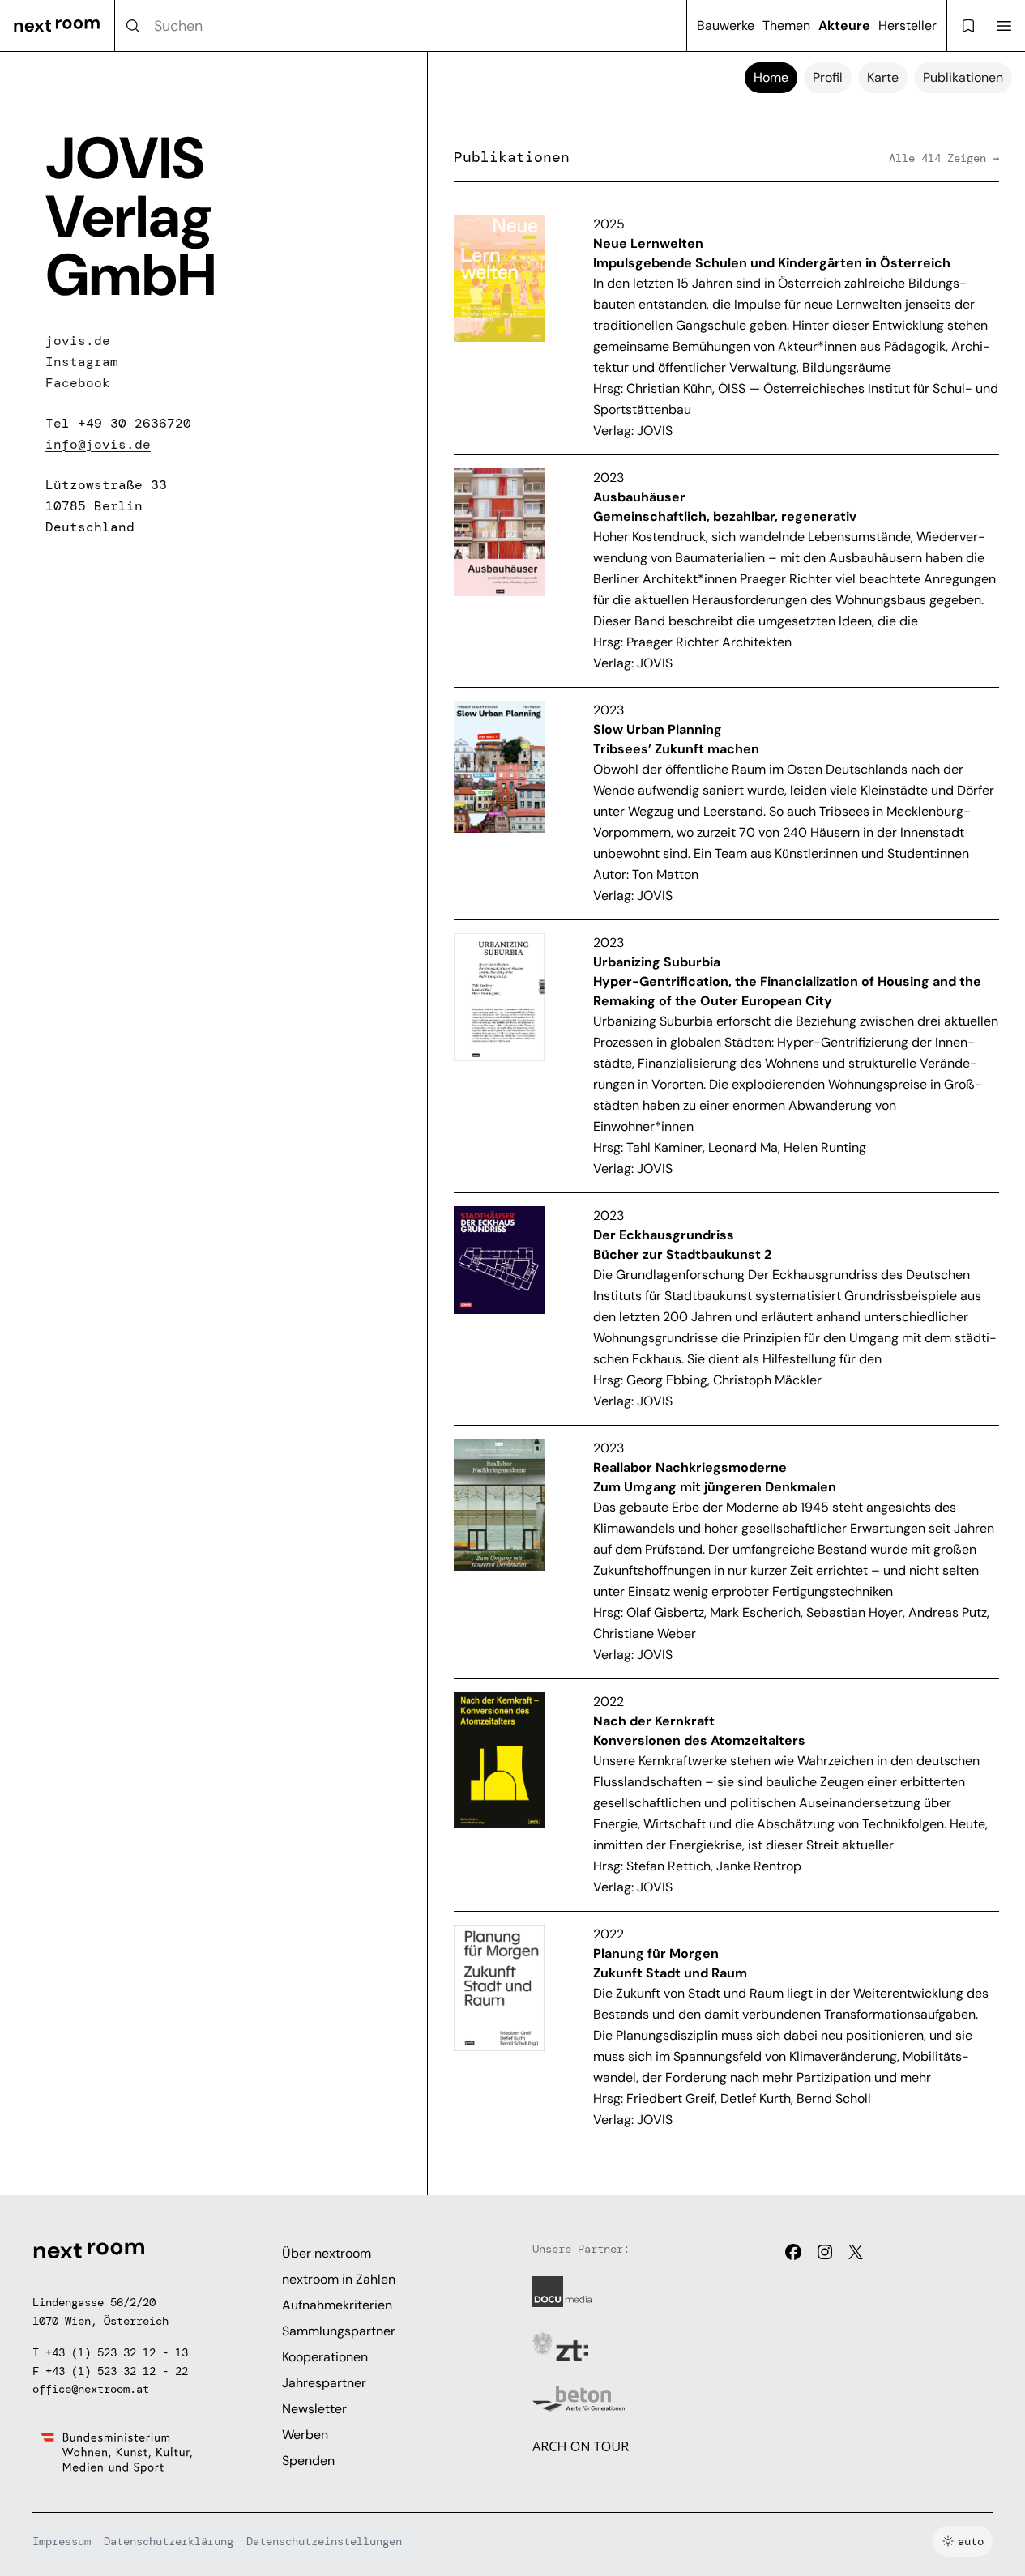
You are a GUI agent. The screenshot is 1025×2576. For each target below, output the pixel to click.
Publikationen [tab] (963, 77)
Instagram (82, 362)
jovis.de (78, 341)
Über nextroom (327, 2253)
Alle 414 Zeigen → (944, 158)
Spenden (308, 2461)
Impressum (62, 2541)
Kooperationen (325, 2357)
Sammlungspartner (339, 2331)
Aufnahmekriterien (337, 2305)
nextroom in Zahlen (339, 2279)
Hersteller (908, 26)
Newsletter (314, 2409)
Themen (786, 26)
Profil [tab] (828, 77)
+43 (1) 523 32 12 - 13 (117, 2352)
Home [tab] (771, 77)
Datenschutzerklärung (169, 2541)
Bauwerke (726, 26)
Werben (305, 2435)
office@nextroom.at (91, 2389)
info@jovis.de (98, 444)
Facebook (78, 383)
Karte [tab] (883, 77)
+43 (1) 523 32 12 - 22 (117, 2371)
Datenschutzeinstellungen (324, 2541)
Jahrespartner (324, 2383)
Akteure (844, 26)
